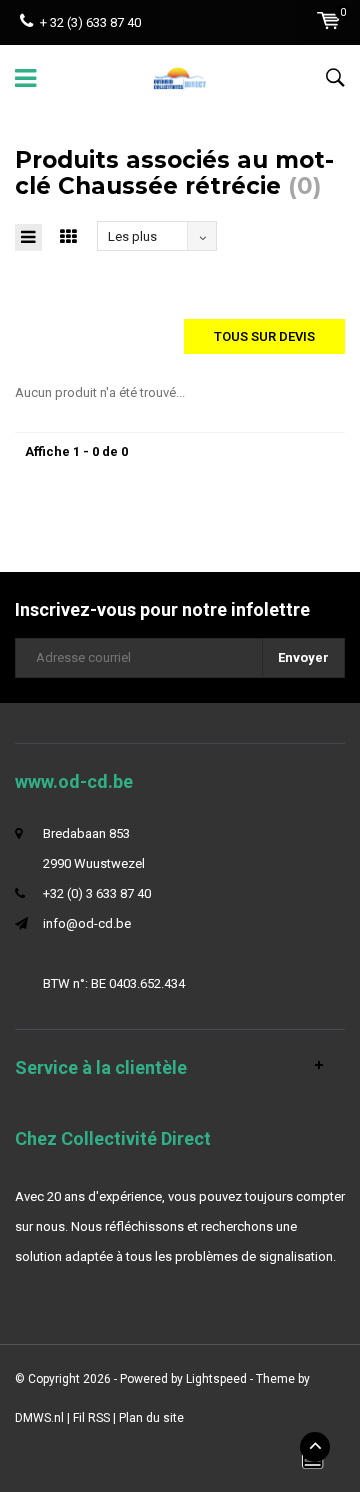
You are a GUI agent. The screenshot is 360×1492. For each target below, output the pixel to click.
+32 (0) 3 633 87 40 (97, 893)
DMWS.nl (39, 1418)
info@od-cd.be (87, 923)
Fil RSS (91, 1418)
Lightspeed (216, 1379)
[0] (328, 20)
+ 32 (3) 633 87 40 (90, 22)
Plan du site (151, 1418)
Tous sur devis (264, 336)
